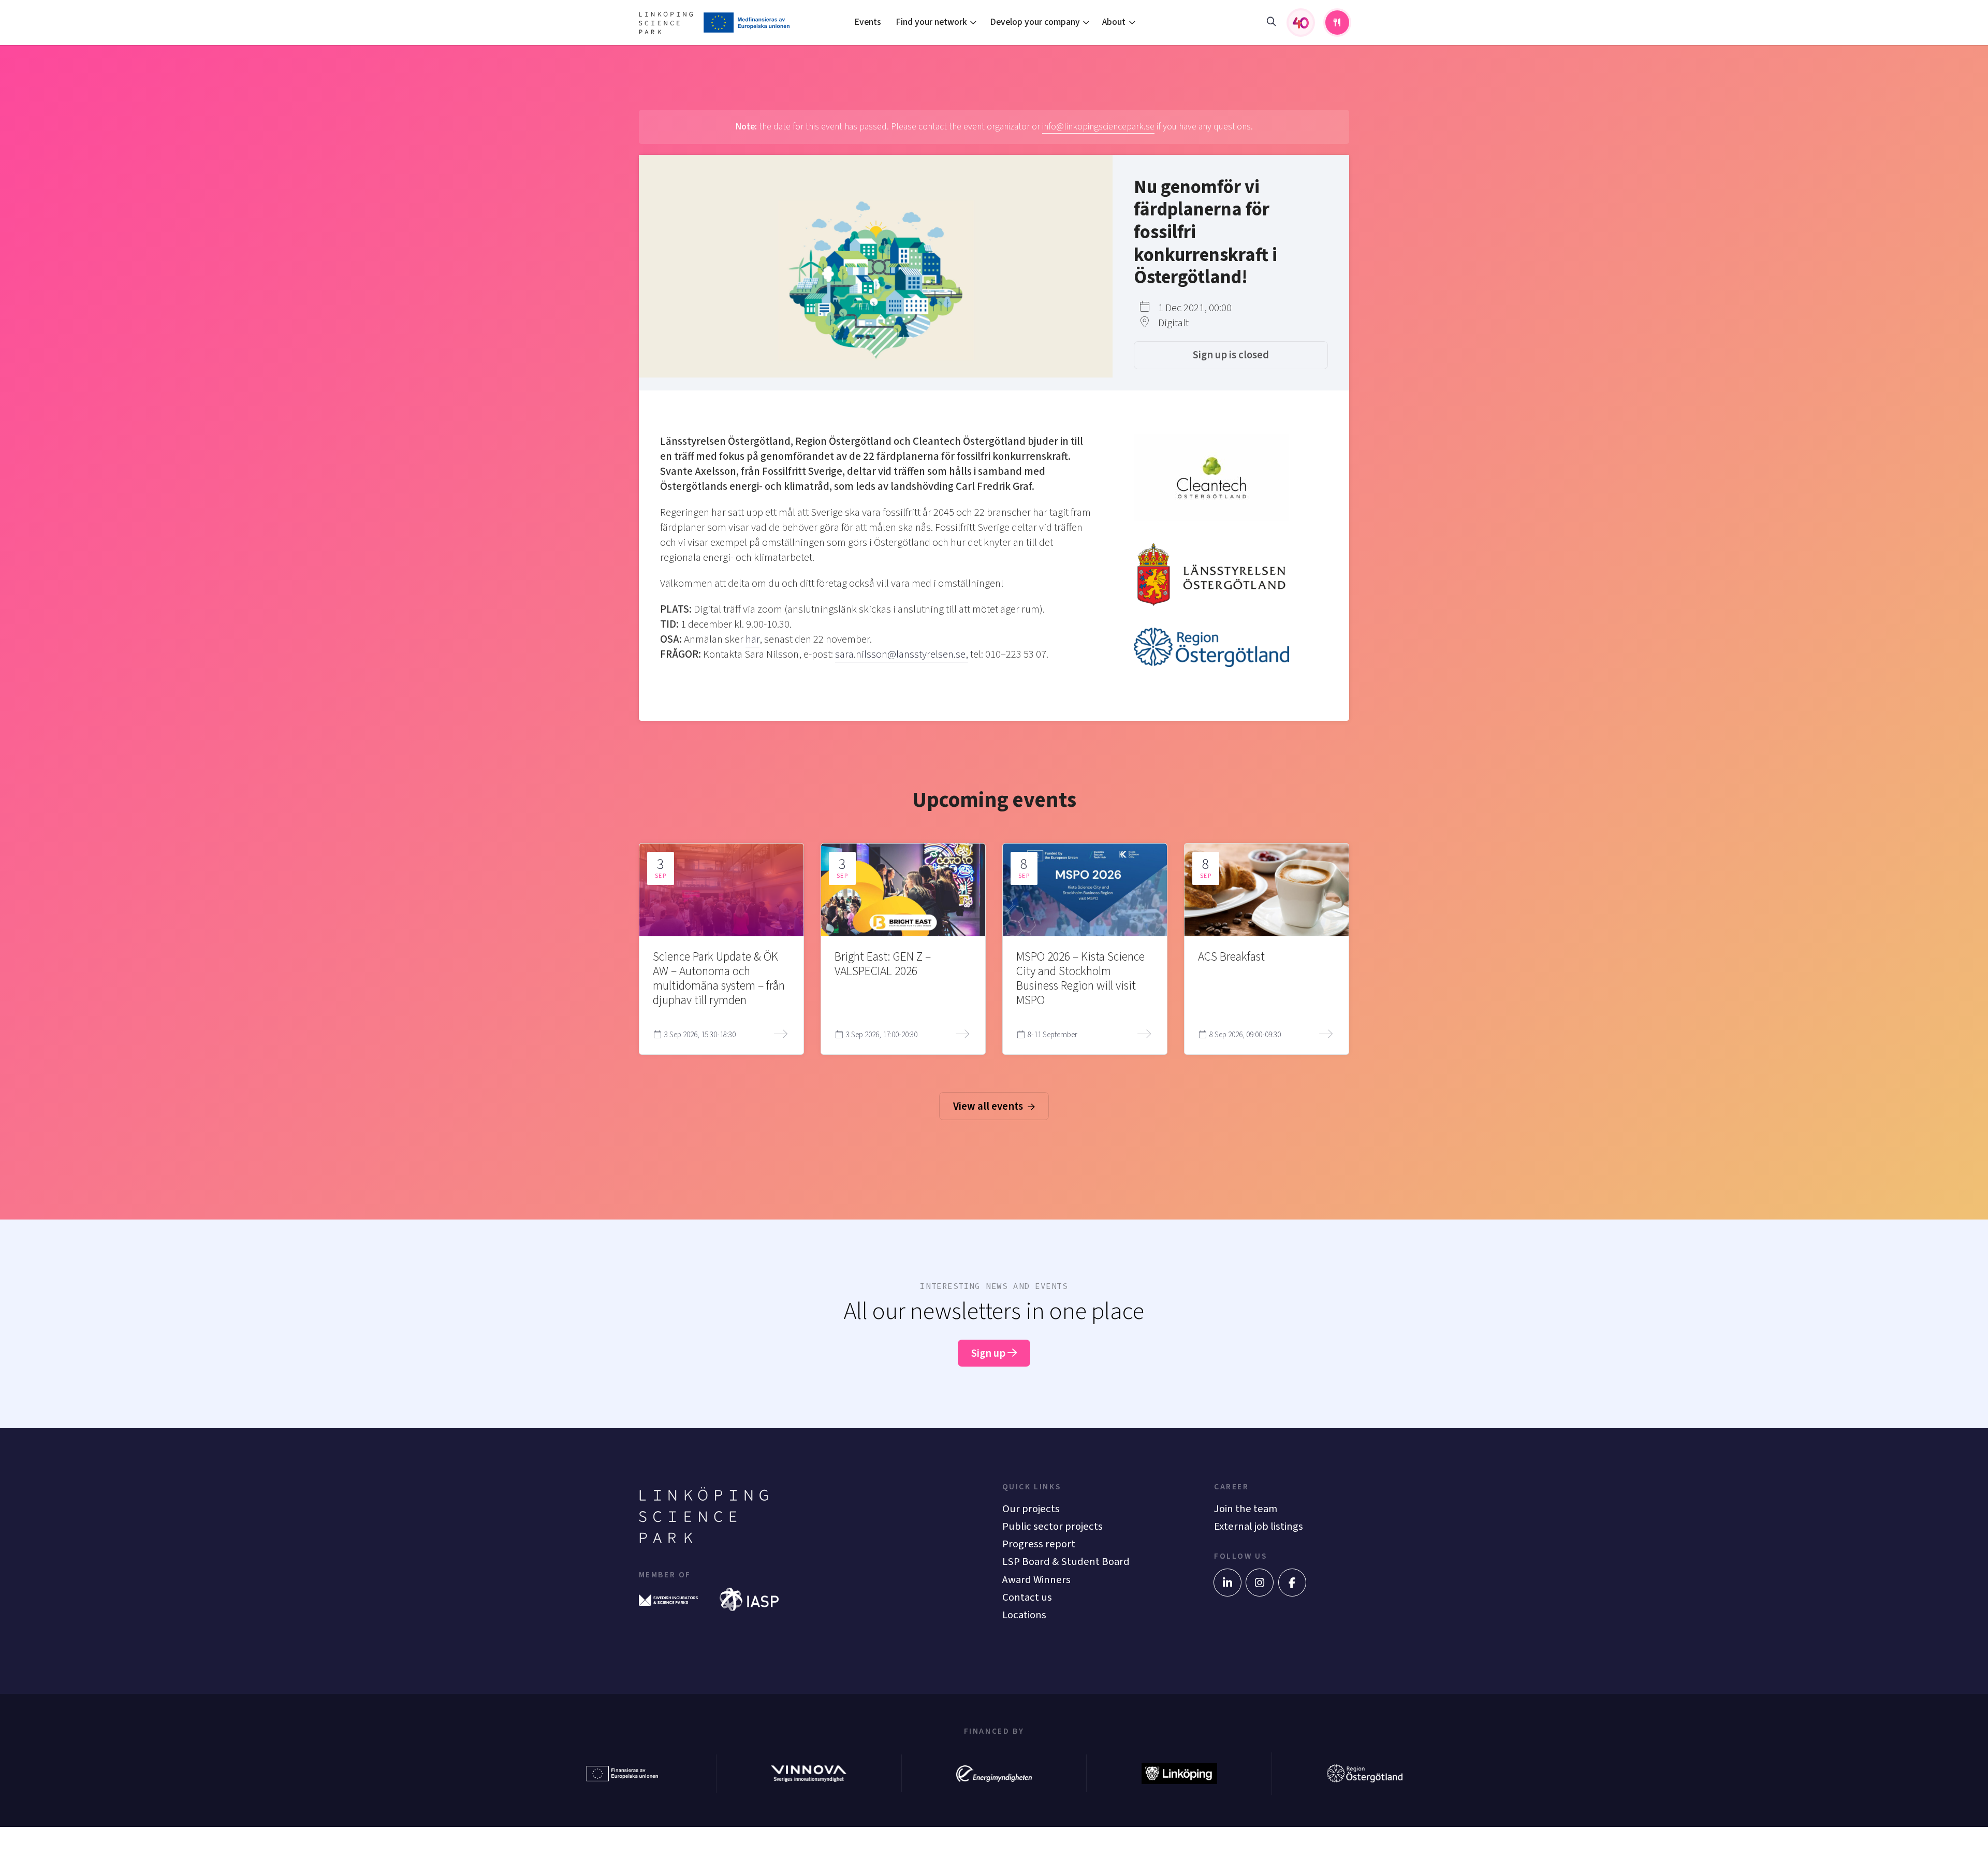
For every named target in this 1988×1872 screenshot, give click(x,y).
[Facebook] (1292, 1583)
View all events (989, 1106)
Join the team (1246, 1509)
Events (868, 22)
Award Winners (1036, 1580)
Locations (1024, 1615)
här (752, 639)
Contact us (1027, 1597)
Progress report (1039, 1544)
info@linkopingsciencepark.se (1098, 127)
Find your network (931, 22)
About (1114, 22)
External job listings (1259, 1526)
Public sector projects (1053, 1526)
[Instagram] (1260, 1583)
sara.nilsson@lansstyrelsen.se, (902, 654)
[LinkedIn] (1227, 1583)
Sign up (989, 1353)
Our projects (1031, 1509)
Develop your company (1035, 22)
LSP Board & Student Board (1066, 1562)
